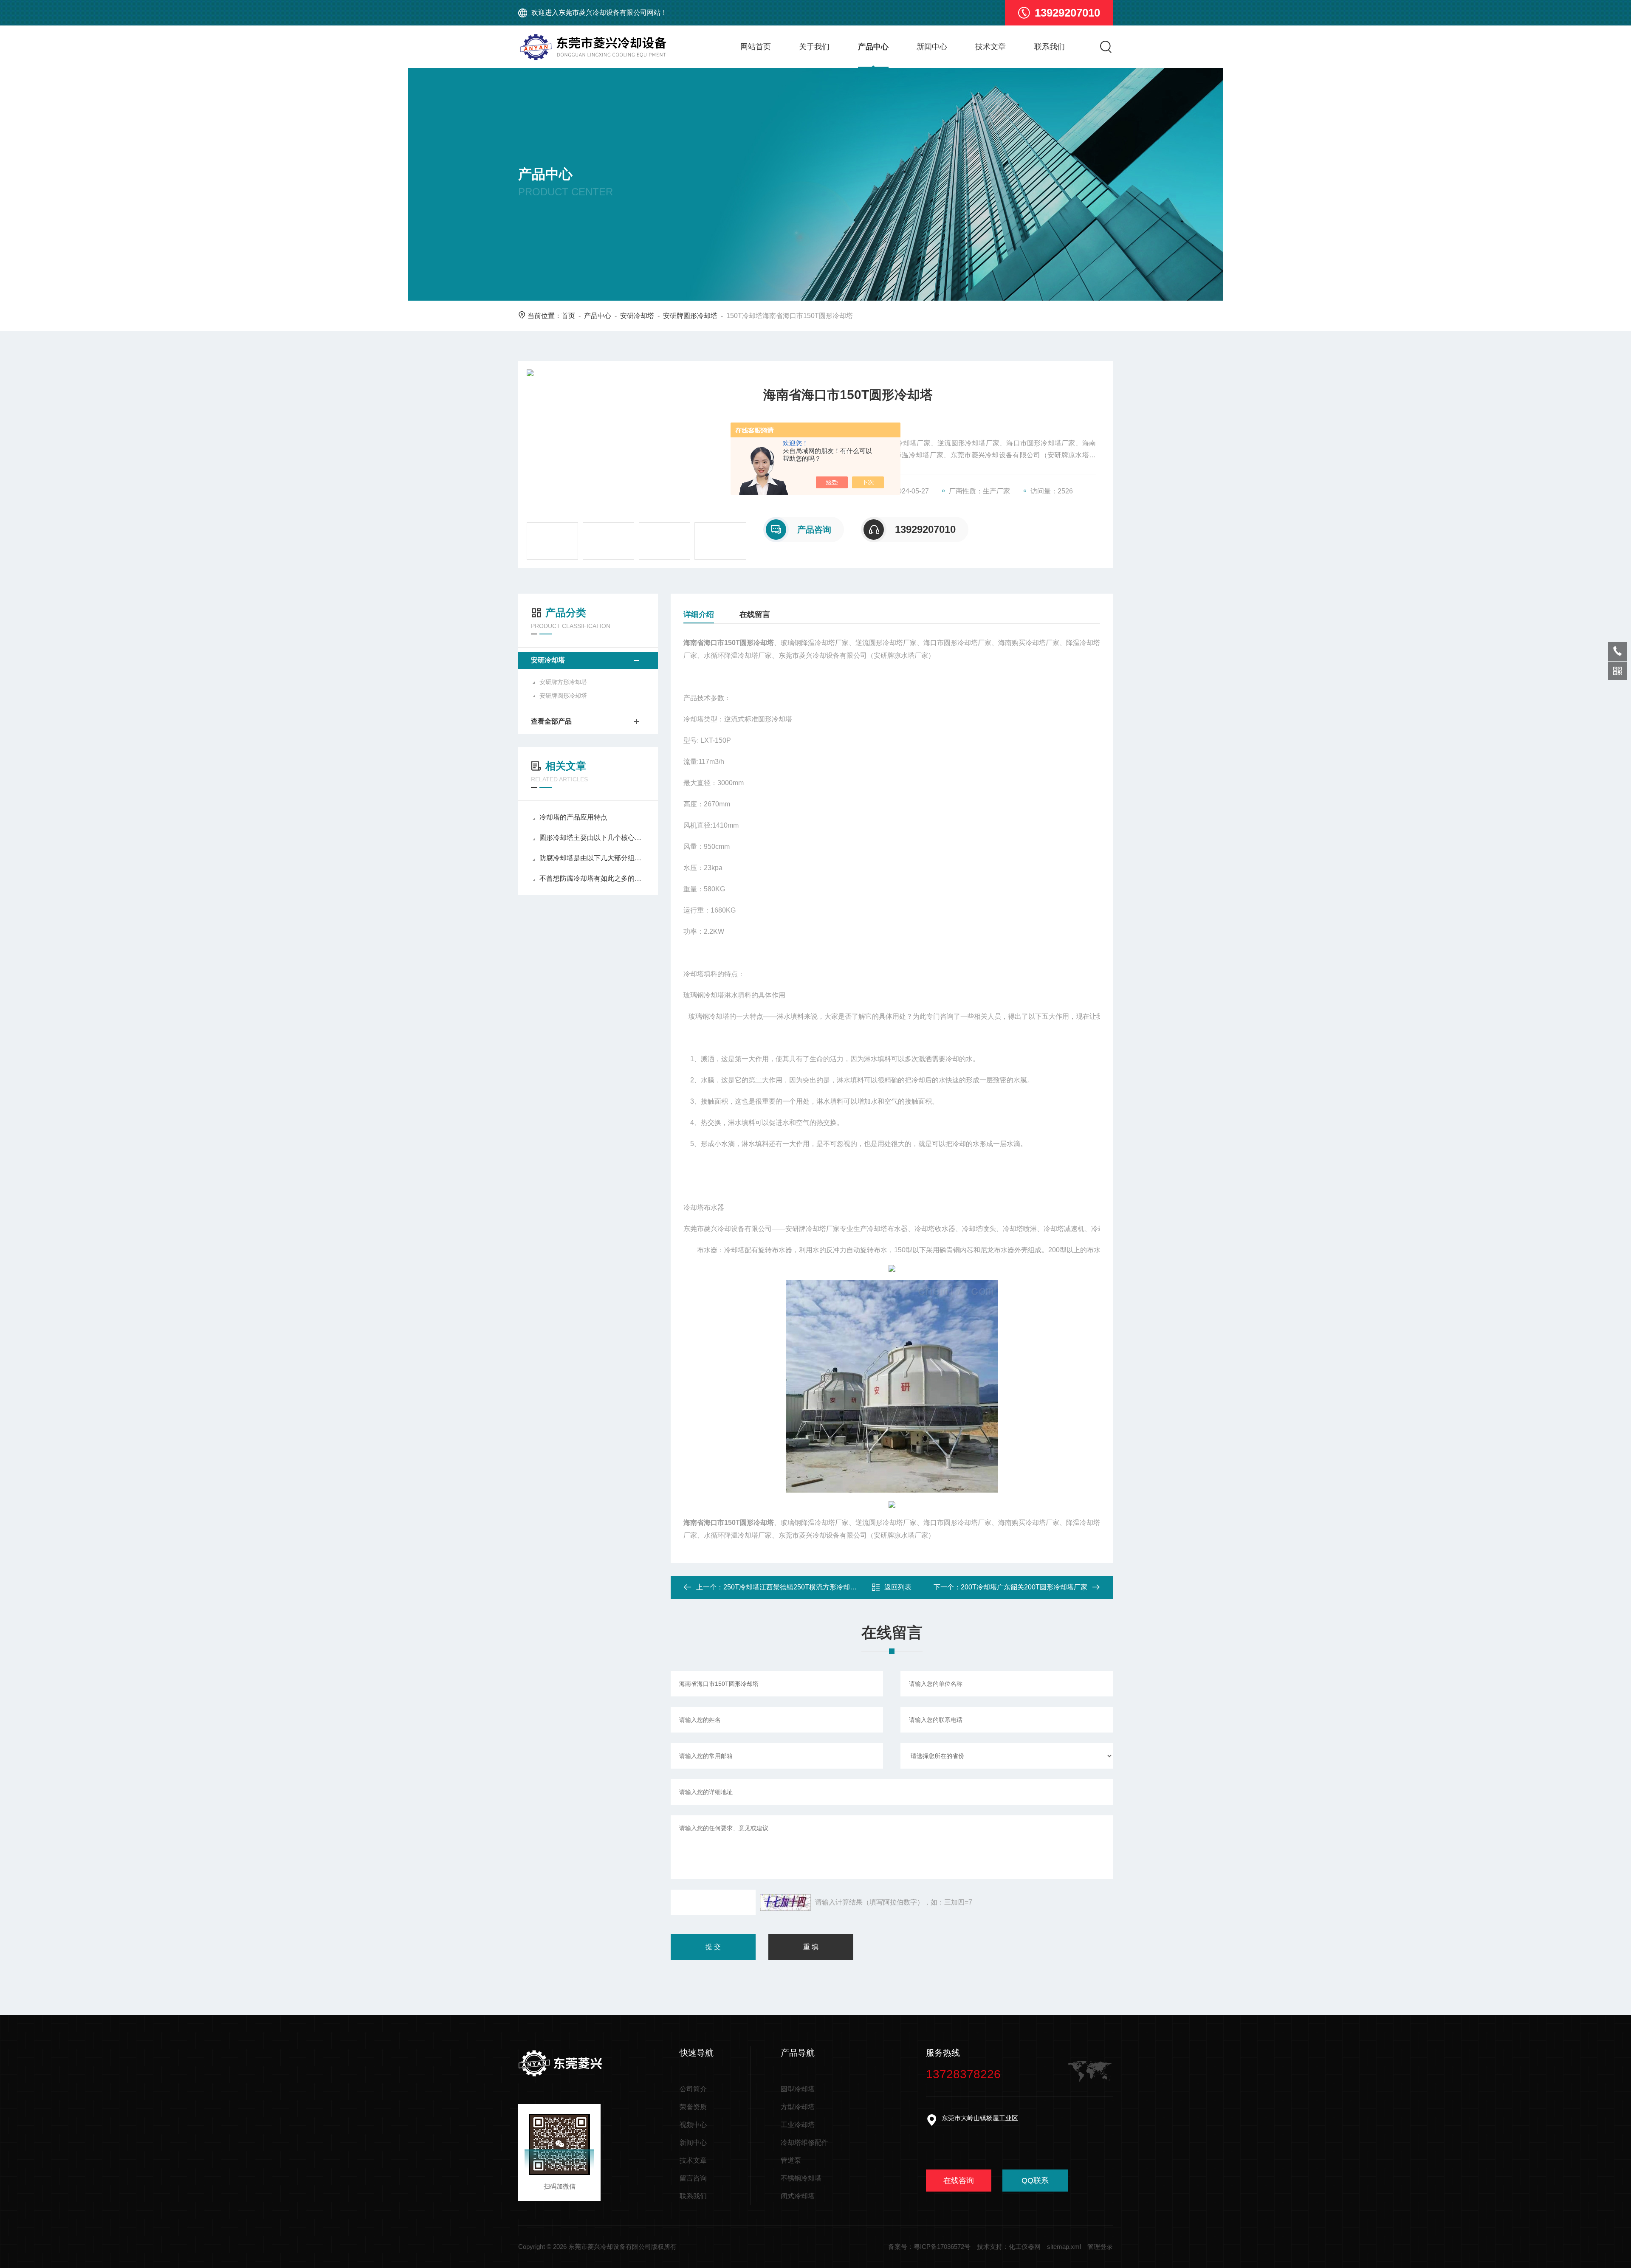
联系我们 (1050, 47)
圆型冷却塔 (798, 2089)
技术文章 (990, 47)
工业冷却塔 (798, 2125)
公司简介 (693, 2089)
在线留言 (755, 614)
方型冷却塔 (798, 2107)
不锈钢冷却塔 (801, 2178)
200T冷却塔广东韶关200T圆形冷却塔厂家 (1024, 1587)
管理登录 (1100, 2247)
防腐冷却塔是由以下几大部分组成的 (592, 858)
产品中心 (873, 47)
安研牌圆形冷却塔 (690, 316)
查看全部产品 (551, 721)
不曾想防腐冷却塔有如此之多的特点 (592, 878)
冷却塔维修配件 (804, 2143)
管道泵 (791, 2160)
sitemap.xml (1064, 2247)
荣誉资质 (693, 2107)
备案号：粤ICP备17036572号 (929, 2247)
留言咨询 (693, 2178)
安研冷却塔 (637, 316)
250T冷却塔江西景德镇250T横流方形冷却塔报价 (797, 1587)
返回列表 (898, 1587)
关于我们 (814, 47)
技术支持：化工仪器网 (1009, 2247)
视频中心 (693, 2125)
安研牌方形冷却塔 (563, 682)
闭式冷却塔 (798, 2196)
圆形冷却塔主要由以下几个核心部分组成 (592, 838)
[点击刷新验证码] (785, 1902)
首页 (568, 316)
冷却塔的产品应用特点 (573, 817)
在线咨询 (959, 2181)
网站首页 (756, 47)
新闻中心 (932, 47)
